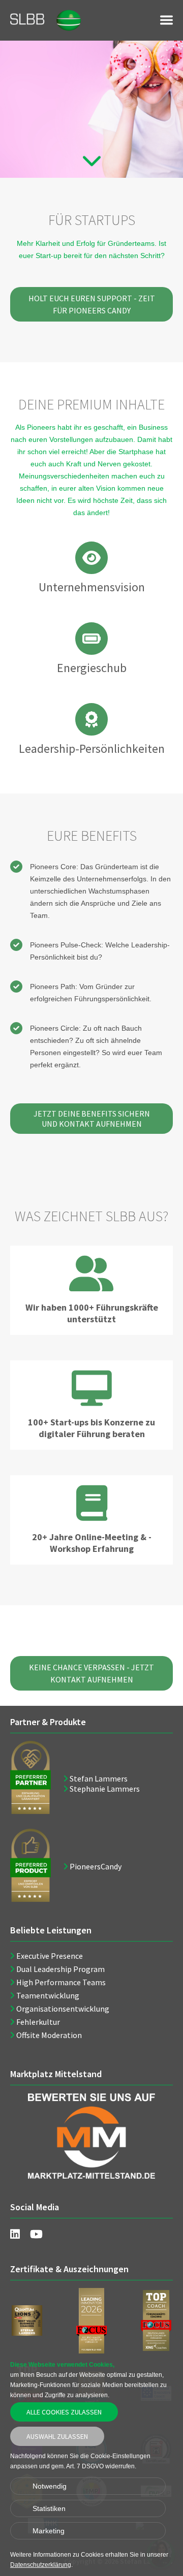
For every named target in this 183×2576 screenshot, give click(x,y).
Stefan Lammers (99, 1778)
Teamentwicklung (48, 1995)
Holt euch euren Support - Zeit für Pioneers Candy (92, 304)
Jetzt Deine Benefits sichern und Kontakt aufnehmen (92, 1119)
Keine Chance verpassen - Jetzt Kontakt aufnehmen (91, 1673)
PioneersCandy (96, 1866)
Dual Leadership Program (60, 1969)
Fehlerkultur (38, 2022)
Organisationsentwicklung (63, 2009)
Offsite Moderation (49, 2035)
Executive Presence (50, 1956)
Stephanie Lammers (105, 1789)
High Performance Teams (61, 1982)
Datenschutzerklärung (41, 2565)
